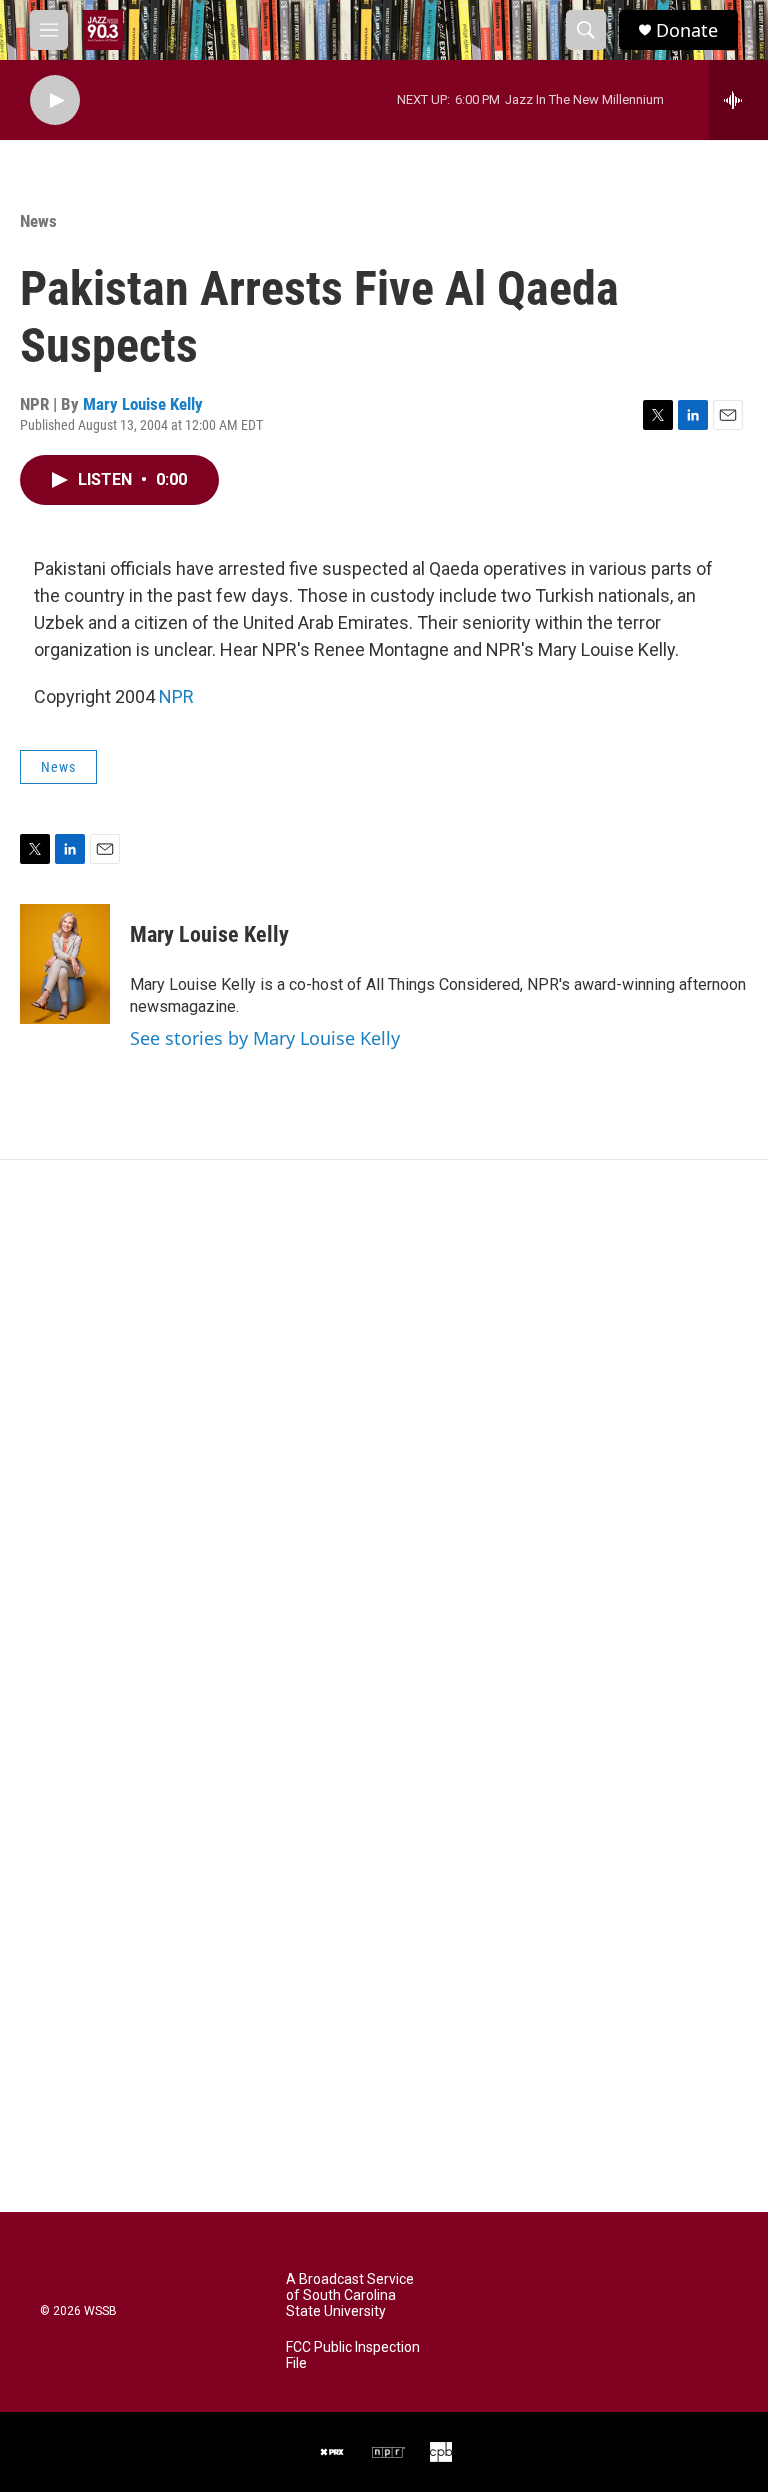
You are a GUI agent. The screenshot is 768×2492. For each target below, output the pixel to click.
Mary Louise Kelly (143, 404)
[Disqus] (384, 1430)
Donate (687, 30)
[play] (55, 100)
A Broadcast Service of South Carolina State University (350, 2295)
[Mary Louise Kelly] (65, 964)
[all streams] (738, 100)
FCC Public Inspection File (353, 2355)
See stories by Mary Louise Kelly (265, 1038)
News (38, 221)
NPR (176, 696)
